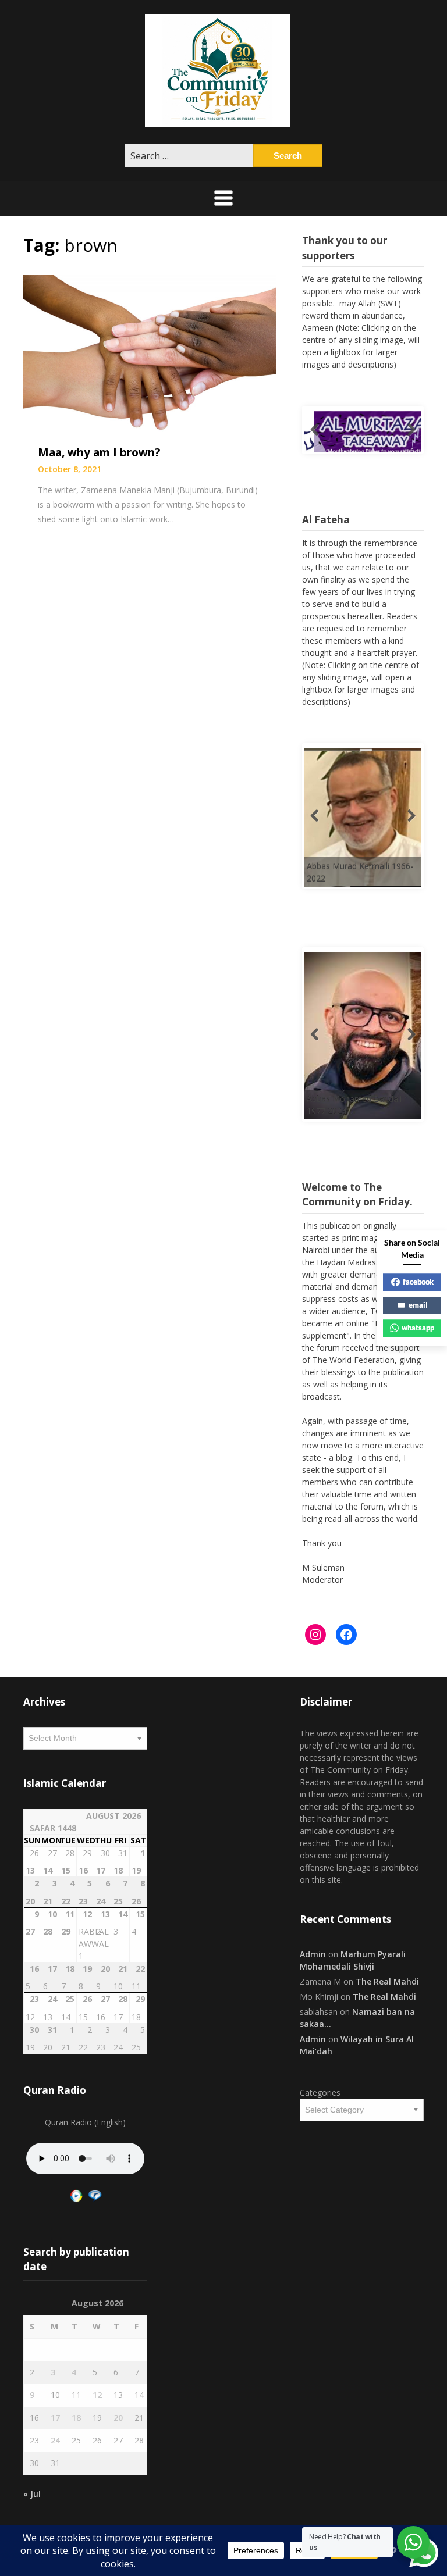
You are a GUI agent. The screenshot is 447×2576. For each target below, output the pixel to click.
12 (97, 2395)
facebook (418, 1282)
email (418, 1305)
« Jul (32, 2494)
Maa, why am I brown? (99, 452)
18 (76, 2418)
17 (55, 2418)
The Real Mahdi (387, 1981)
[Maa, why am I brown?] (150, 353)
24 (55, 2440)
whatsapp (418, 1328)
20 (118, 2418)
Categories (320, 2092)
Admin (313, 1954)
